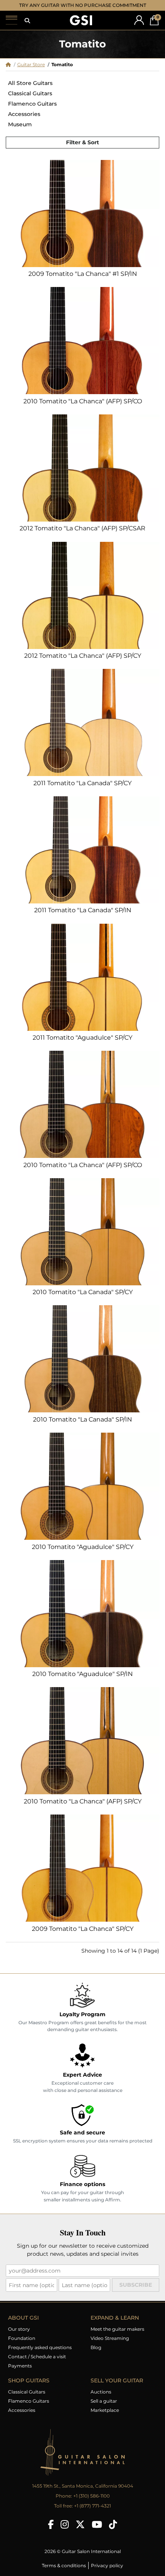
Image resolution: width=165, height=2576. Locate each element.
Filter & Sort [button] (82, 142)
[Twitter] (80, 2524)
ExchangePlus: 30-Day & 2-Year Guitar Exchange (83, 5)
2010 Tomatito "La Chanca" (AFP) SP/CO (83, 401)
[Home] (8, 64)
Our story (19, 2329)
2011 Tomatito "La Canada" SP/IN (83, 910)
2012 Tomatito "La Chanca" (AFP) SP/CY (83, 656)
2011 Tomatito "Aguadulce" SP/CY (82, 1038)
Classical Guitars (30, 93)
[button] (27, 21)
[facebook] (51, 2524)
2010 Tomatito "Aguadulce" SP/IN (82, 1674)
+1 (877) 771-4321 (92, 2506)
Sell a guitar (104, 2401)
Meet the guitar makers (117, 2329)
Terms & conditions (64, 2565)
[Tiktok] (113, 2524)
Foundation (22, 2338)
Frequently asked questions (40, 2347)
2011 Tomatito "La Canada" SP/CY (82, 783)
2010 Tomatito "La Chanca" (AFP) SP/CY (83, 1801)
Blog (96, 2347)
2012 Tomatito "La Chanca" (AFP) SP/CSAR (82, 528)
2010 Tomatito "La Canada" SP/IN (82, 1419)
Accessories (24, 114)
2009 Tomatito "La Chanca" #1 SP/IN (83, 274)
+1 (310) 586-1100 (92, 2496)
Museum (20, 124)
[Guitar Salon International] (81, 20)
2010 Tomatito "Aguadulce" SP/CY (83, 1547)
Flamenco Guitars (32, 104)
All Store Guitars (30, 83)
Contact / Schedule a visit (37, 2357)
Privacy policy (107, 2565)
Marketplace (105, 2410)
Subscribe (136, 2285)
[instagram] (65, 2524)
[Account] (139, 20)
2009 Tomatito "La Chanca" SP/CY (83, 1929)
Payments (20, 2366)
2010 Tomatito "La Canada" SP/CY (83, 1292)
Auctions (101, 2392)
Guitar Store (31, 64)
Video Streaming (110, 2338)
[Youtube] (97, 2524)
